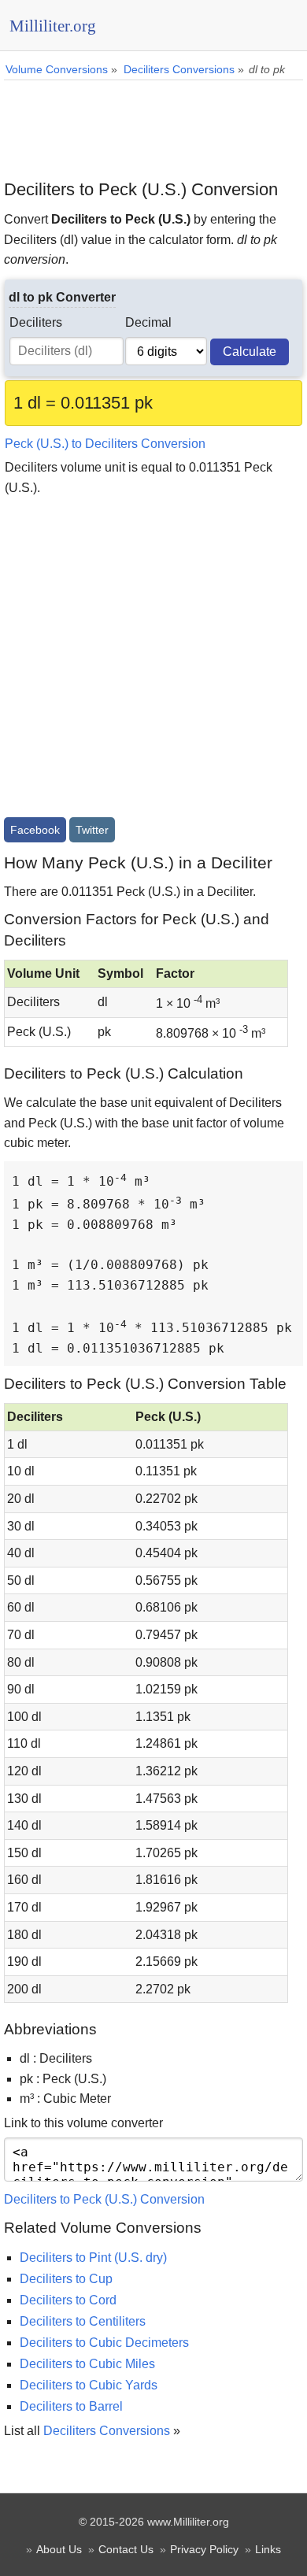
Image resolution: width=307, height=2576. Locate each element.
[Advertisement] (153, 124)
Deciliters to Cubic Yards (89, 2385)
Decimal (148, 322)
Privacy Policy (204, 2549)
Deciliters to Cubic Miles (87, 2364)
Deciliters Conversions (107, 2431)
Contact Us (126, 2549)
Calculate (250, 352)
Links (268, 2549)
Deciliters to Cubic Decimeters (104, 2343)
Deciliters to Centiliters (83, 2321)
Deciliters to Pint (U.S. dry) (93, 2258)
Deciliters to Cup (66, 2279)
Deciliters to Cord (68, 2300)
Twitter (92, 830)
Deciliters (36, 322)
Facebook (35, 830)
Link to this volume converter (83, 2123)
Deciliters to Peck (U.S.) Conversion (104, 2199)
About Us (59, 2549)
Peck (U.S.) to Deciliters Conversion (105, 444)
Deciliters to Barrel (71, 2406)
